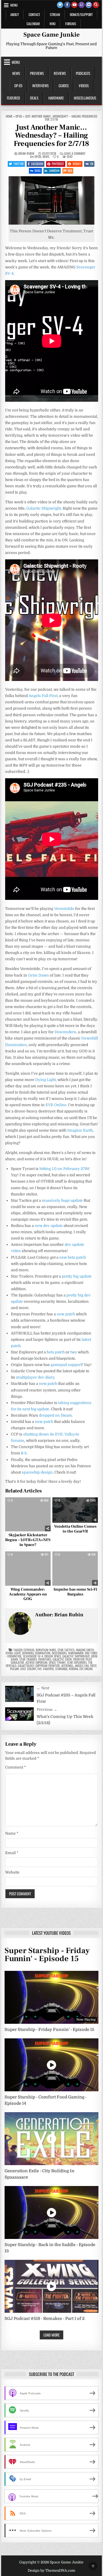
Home (9, 116)
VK (92, 164)
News (16, 73)
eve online (86, 1669)
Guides (64, 86)
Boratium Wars (46, 1650)
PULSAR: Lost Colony (23, 1669)
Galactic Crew (62, 1659)
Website (12, 1872)
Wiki (53, 24)
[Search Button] (96, 5)
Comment (15, 1767)
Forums (71, 24)
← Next (43, 1688)
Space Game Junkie (51, 35)
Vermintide (64, 909)
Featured (13, 98)
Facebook (37, 164)
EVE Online (56, 1105)
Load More (51, 2335)
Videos (84, 86)
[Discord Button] (89, 5)
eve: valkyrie (46, 1669)
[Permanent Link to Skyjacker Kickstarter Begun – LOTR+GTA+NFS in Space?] (28, 1514)
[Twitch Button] (82, 5)
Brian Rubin (26, 154)
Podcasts (83, 73)
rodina (74, 1669)
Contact (34, 14)
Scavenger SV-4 (33, 1656)
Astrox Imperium (36, 1662)
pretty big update (77, 1276)
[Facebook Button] (67, 5)
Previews (37, 73)
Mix (70, 171)
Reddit (77, 164)
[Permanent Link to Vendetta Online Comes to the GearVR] (75, 1510)
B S (24, 1453)
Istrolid (29, 1650)
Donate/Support (81, 14)
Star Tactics (66, 1650)
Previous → (47, 1709)
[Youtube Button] (74, 5)
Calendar (33, 24)
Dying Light (45, 1080)
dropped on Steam (55, 1415)
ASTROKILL (67, 1666)
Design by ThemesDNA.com (51, 2571)
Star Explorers (77, 1662)
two (74, 1352)
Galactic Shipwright (44, 508)
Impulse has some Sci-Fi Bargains (75, 1592)
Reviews (60, 73)
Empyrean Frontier (48, 1666)
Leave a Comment (75, 154)
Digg (38, 171)
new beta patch (73, 1257)
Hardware (56, 98)
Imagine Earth (80, 1130)
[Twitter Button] (60, 5)
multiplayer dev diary (35, 1377)
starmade (61, 1669)
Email (12, 1853)
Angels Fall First (43, 696)
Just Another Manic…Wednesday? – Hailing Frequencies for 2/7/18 (52, 135)
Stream (55, 14)
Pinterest (58, 164)
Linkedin (54, 171)
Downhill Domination (36, 1653)
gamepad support (66, 1365)
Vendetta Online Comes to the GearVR (75, 1529)
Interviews (40, 86)
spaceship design (37, 1472)
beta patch (56, 1352)
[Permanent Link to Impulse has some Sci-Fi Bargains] (75, 1568)
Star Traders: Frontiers (35, 1659)
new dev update (49, 1226)
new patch (66, 1314)
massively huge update (62, 1200)
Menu (14, 5)
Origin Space (53, 1656)
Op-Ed (18, 86)
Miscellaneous (85, 98)
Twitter (19, 164)
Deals (34, 98)
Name (12, 1833)
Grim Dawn (38, 975)
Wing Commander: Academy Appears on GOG (28, 1594)
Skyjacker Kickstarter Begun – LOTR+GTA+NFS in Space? (28, 1540)
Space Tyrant (57, 1662)
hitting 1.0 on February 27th (64, 1169)
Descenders (65, 1032)
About (15, 14)
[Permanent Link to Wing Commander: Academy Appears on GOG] (28, 1568)
